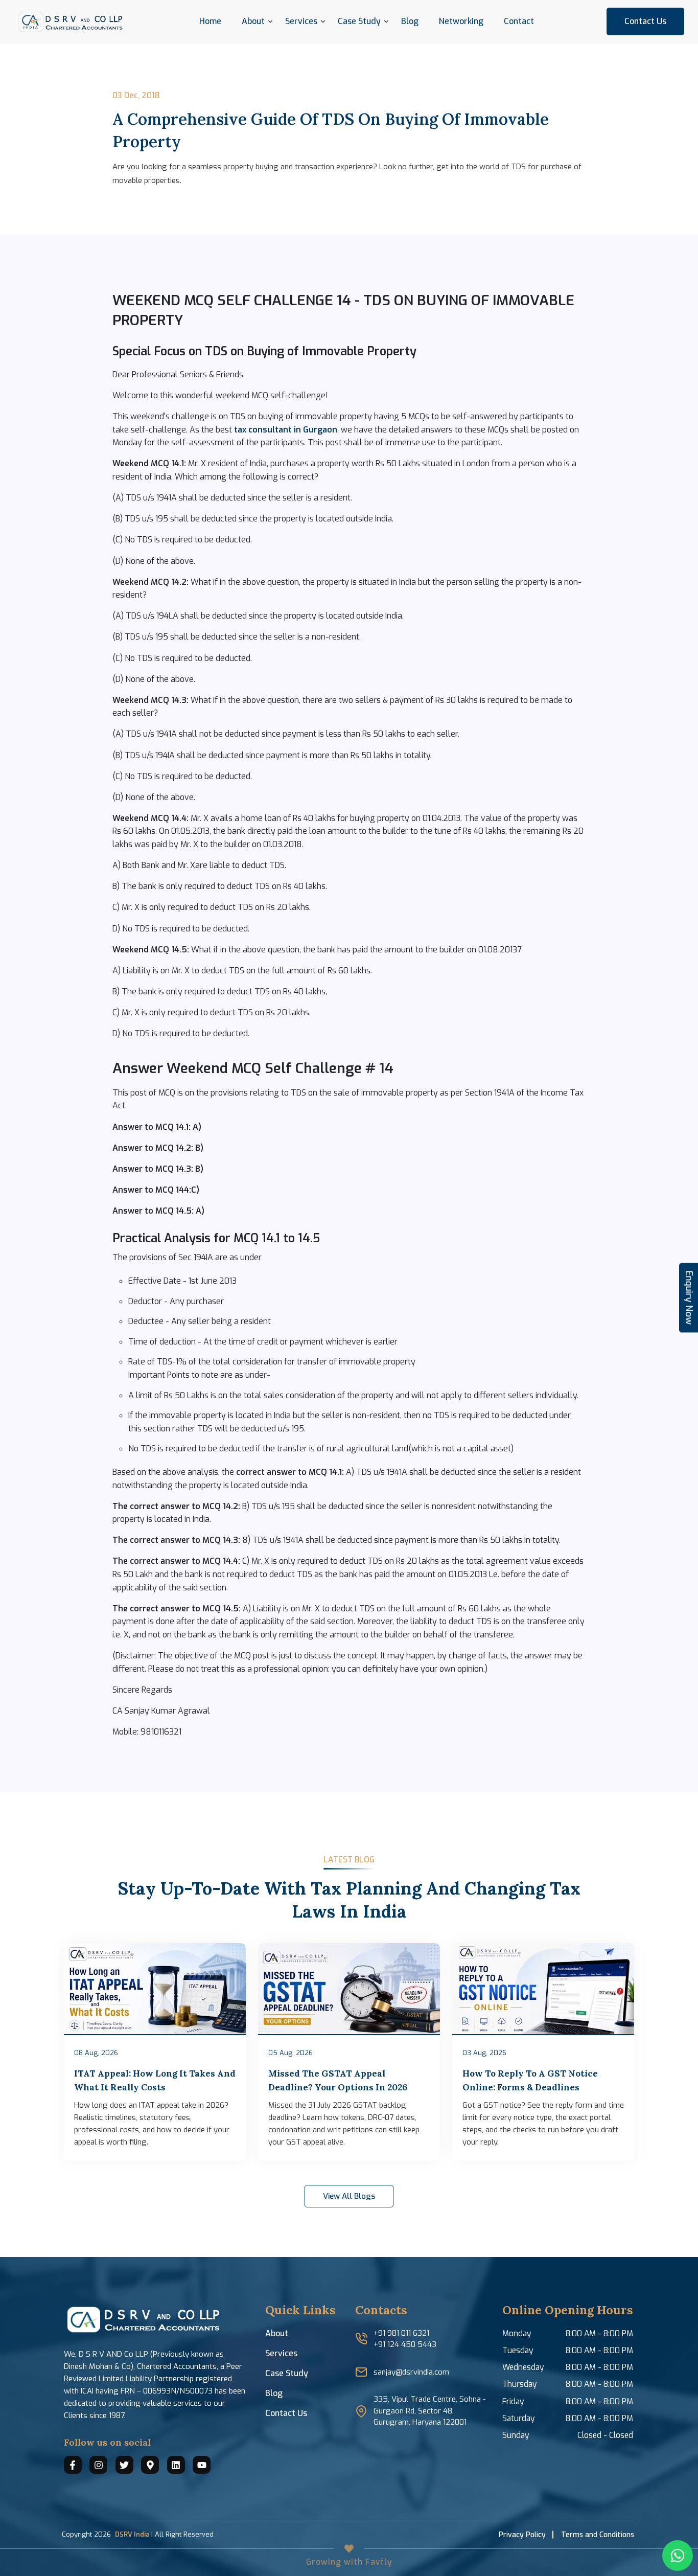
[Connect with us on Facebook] (73, 2465)
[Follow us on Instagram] (98, 2465)
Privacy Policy (522, 2535)
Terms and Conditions (598, 2535)
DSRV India (132, 2534)
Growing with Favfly (349, 2562)
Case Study (287, 2373)
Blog (410, 21)
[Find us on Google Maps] (150, 2465)
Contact (519, 21)
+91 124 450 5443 (405, 2344)
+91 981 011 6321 (401, 2333)
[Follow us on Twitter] (124, 2465)
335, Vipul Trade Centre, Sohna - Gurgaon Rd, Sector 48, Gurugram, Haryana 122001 (429, 2411)
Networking (461, 21)
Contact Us (645, 21)
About (277, 2333)
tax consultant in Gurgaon (286, 430)
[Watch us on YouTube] (202, 2465)
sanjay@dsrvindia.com (411, 2372)
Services (301, 21)
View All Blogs (349, 2196)
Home (210, 21)
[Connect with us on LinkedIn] (176, 2465)
